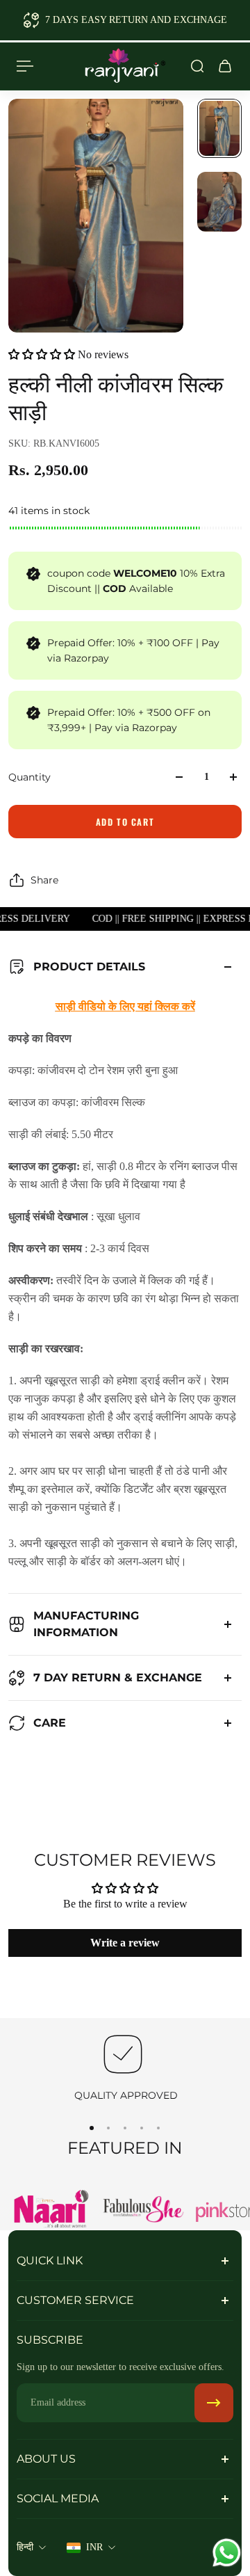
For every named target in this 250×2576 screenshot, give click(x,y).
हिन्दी (25, 2547)
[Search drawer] (197, 66)
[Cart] (225, 66)
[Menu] (25, 66)
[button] (42, 354)
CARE (50, 1723)
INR (94, 2547)
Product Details (89, 967)
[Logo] (125, 66)
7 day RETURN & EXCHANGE (118, 1678)
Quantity (30, 777)
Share (44, 880)
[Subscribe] (214, 2403)
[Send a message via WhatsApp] (227, 2553)
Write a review (125, 1943)
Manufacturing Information (86, 1624)
